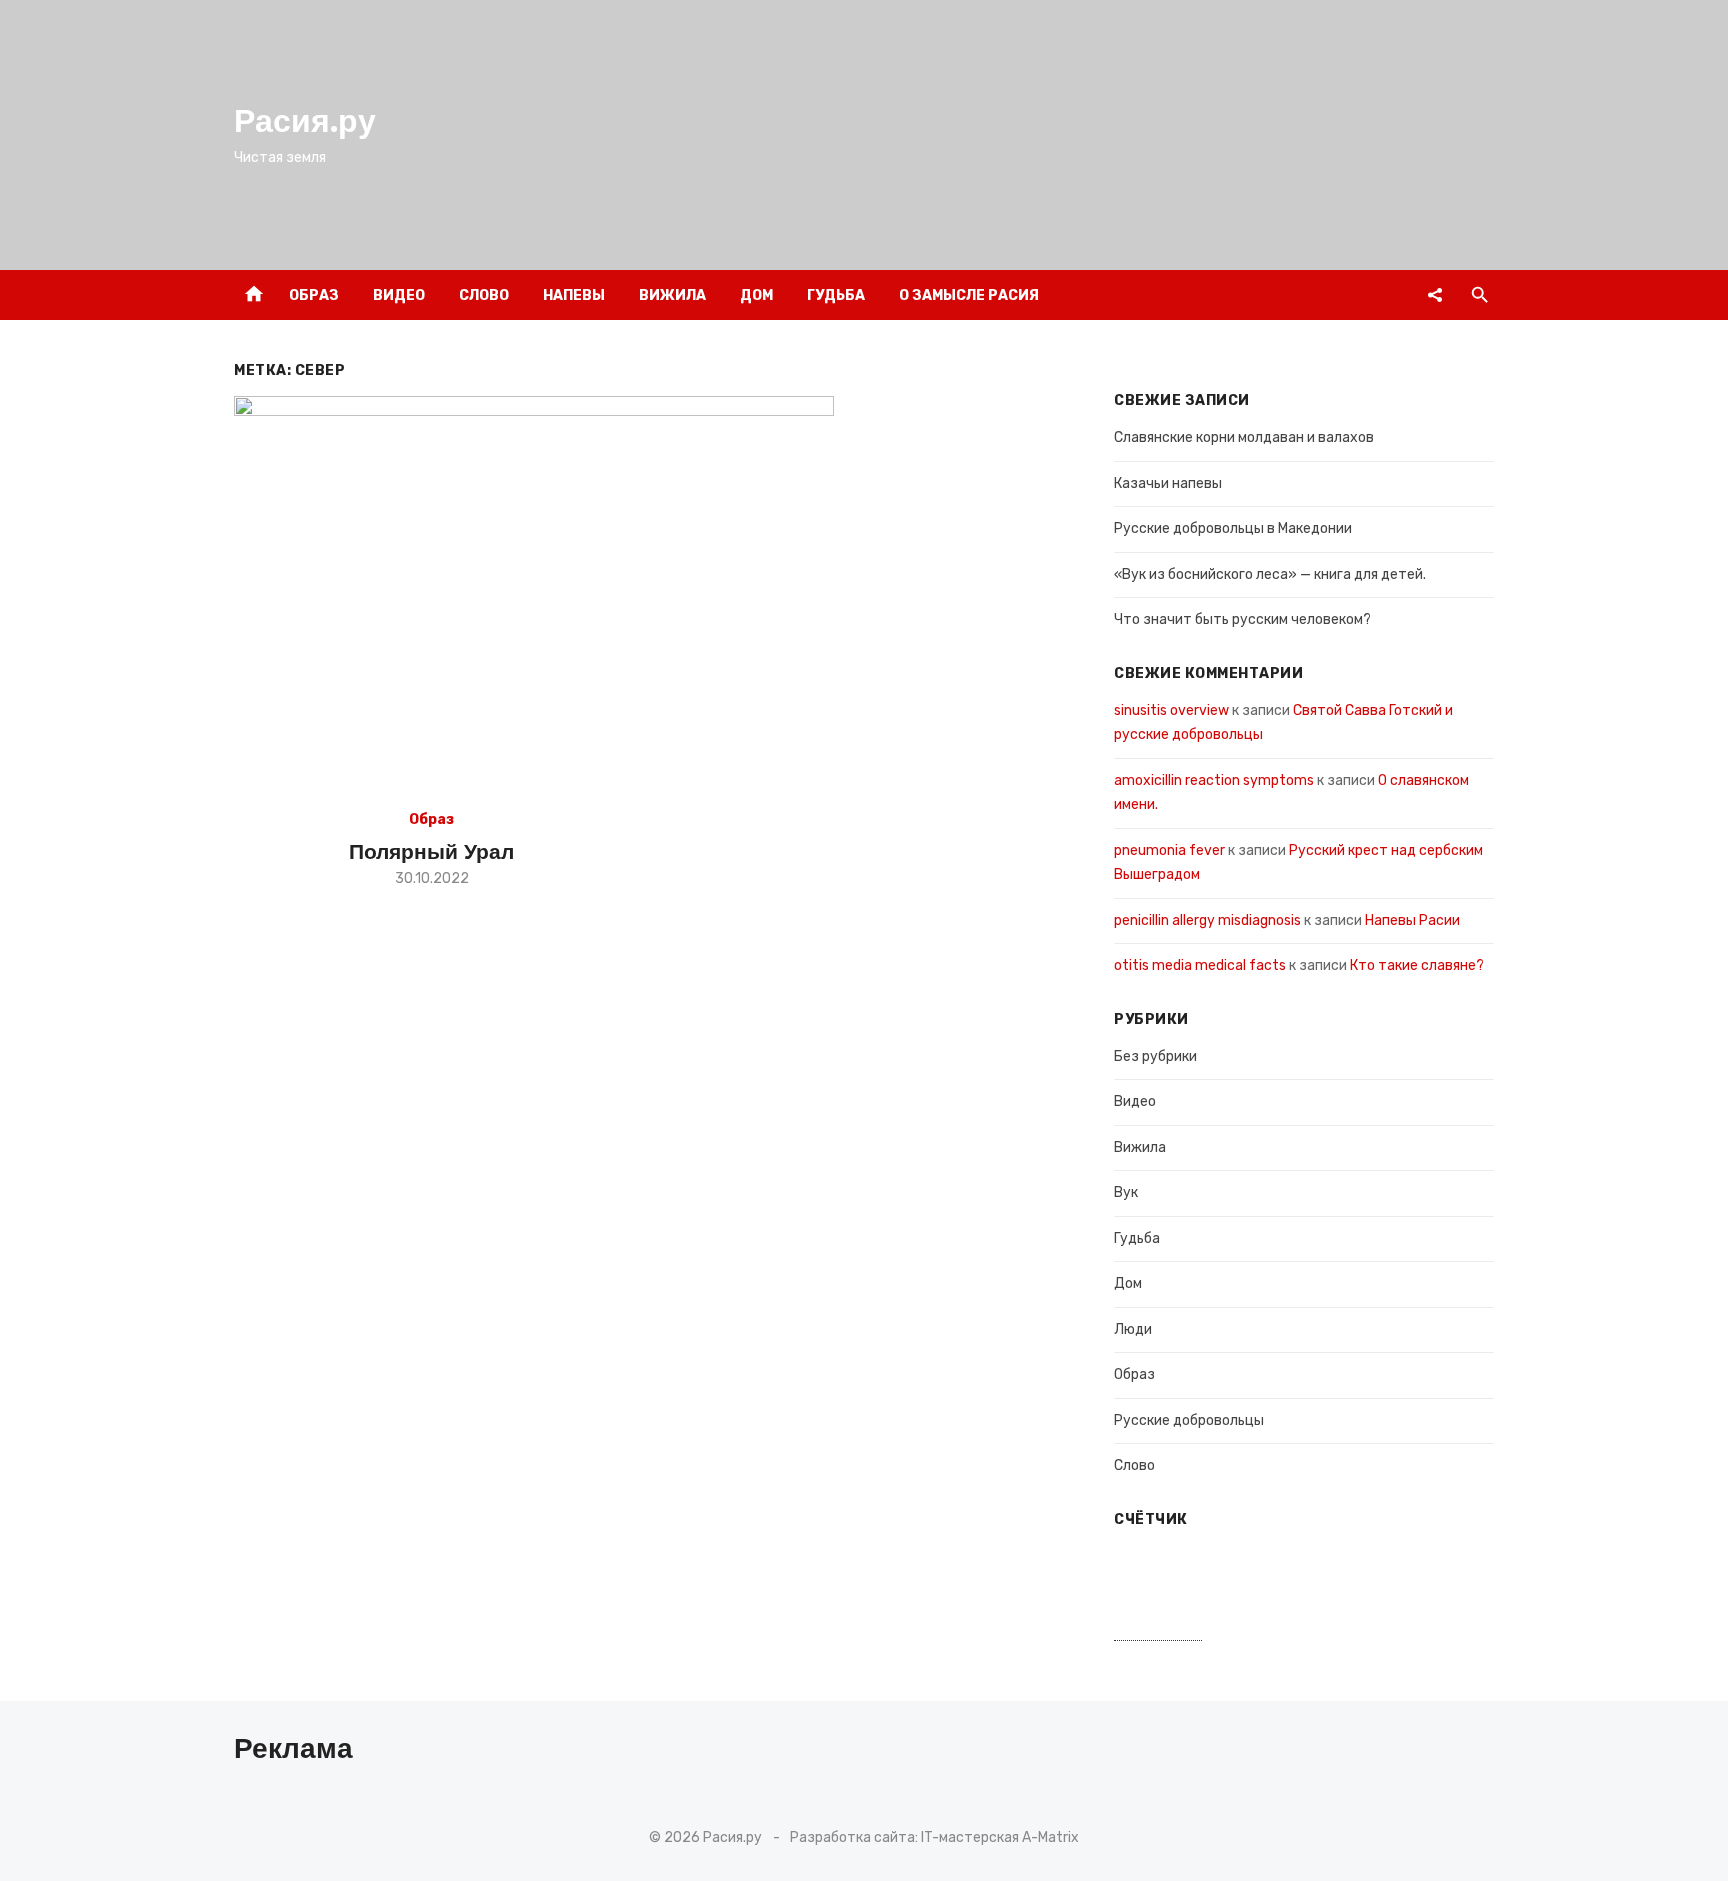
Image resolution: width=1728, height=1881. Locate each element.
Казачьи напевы (1168, 483)
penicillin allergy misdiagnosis (1207, 920)
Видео (399, 295)
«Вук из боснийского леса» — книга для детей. (1270, 574)
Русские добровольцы (1189, 1420)
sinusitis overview (1171, 710)
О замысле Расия (969, 295)
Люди (1133, 1329)
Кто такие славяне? (1417, 965)
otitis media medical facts (1200, 965)
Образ (314, 295)
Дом (756, 295)
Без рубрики (1155, 1056)
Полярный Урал (431, 851)
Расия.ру (305, 121)
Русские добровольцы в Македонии (1233, 528)
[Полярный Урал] (534, 596)
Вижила (672, 295)
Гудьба (836, 295)
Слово (484, 295)
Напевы (574, 295)
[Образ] (1435, 295)
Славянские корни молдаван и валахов (1244, 437)
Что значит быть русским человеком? (1242, 619)
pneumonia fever (1169, 850)
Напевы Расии (1412, 920)
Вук (1126, 1192)
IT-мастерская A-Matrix (1000, 1837)
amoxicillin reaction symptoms (1214, 780)
